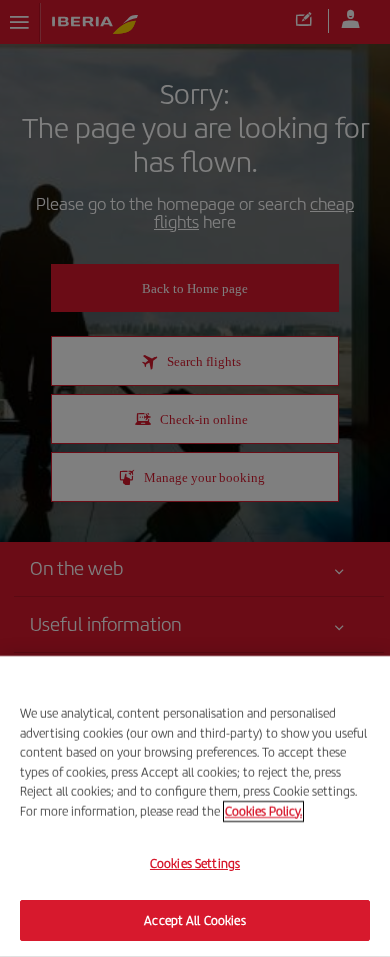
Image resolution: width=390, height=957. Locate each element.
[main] (195, 806)
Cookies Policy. (263, 810)
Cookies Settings (195, 863)
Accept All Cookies (194, 919)
